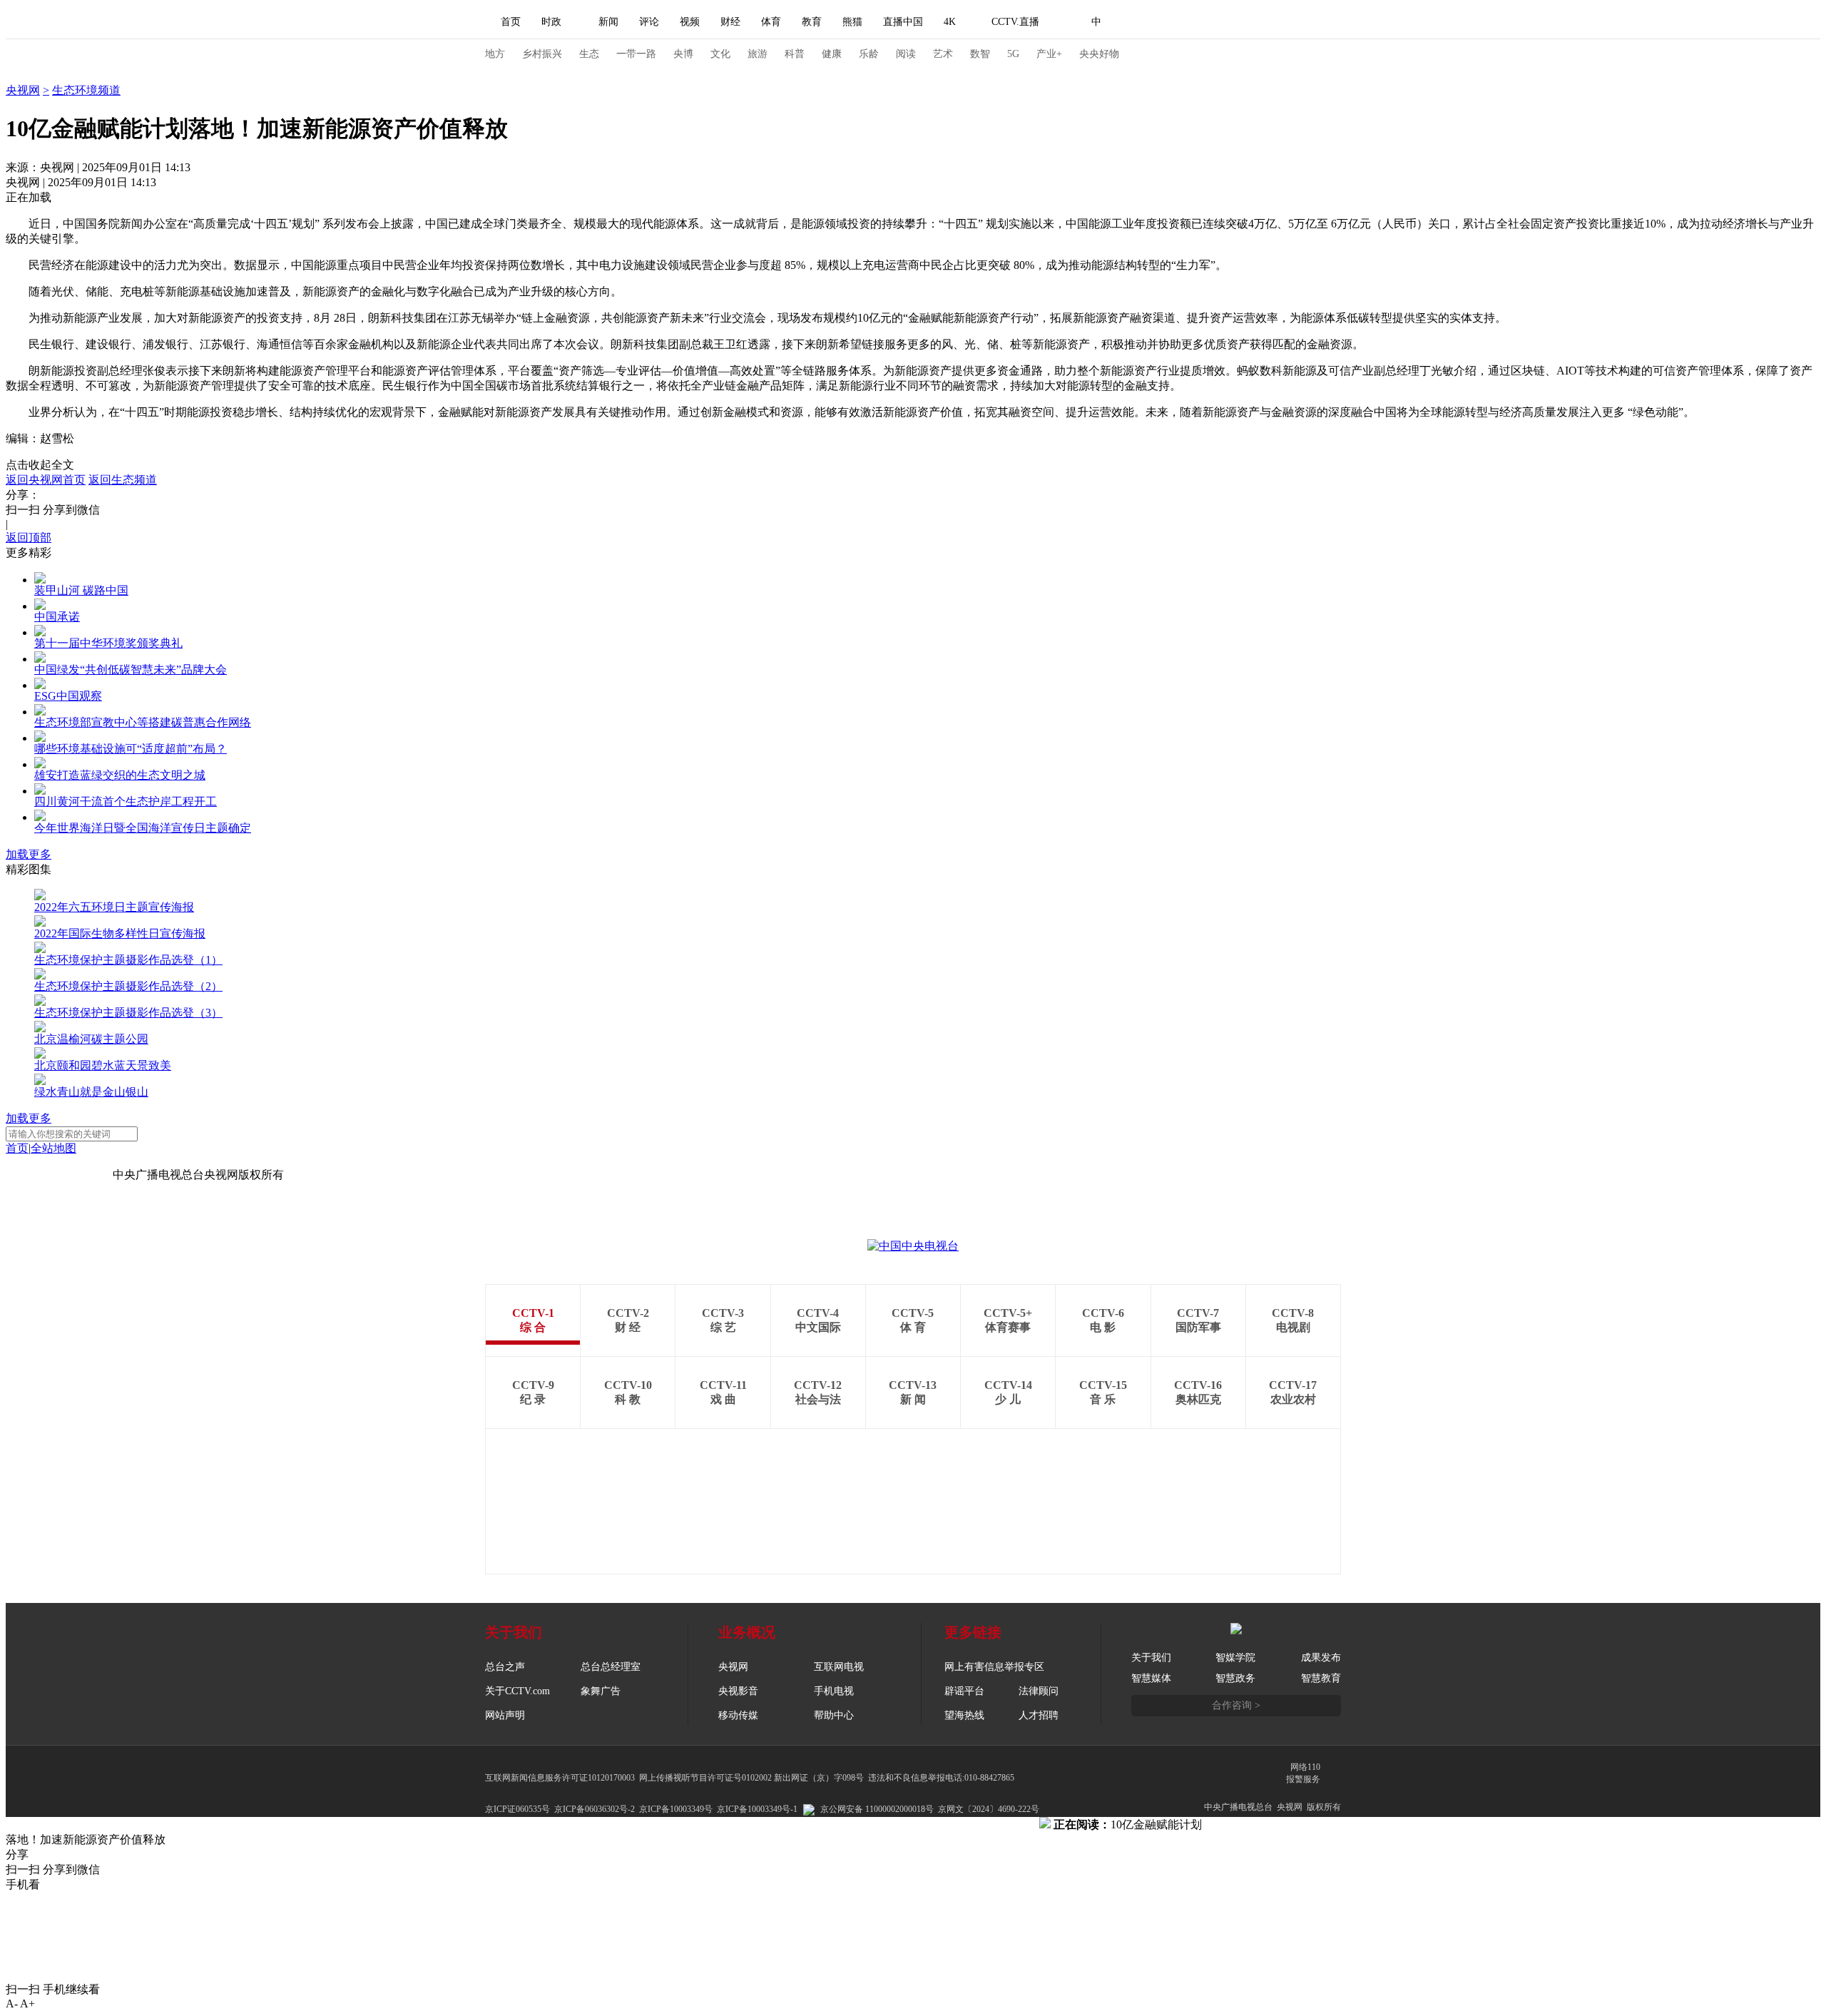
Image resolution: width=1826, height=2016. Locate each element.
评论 (649, 22)
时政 (551, 22)
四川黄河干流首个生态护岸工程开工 (126, 801)
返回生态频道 (123, 480)
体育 (771, 22)
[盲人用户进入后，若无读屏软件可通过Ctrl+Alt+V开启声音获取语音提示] (1241, 22)
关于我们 (1151, 1658)
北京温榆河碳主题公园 (91, 1039)
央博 (683, 54)
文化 (720, 54)
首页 (511, 22)
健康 (832, 54)
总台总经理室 (611, 1667)
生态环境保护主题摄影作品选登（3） (128, 1013)
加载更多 (29, 854)
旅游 (758, 54)
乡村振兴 (542, 54)
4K (950, 22)
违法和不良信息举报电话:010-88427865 (941, 1778)
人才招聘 (1039, 1715)
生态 (589, 54)
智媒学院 (1235, 1658)
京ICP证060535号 (517, 1809)
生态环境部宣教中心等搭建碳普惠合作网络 (143, 722)
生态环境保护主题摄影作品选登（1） (128, 960)
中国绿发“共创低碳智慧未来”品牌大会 (131, 670)
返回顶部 (29, 538)
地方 (495, 54)
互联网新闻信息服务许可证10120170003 (560, 1778)
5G (1013, 54)
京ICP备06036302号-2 (595, 1809)
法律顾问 (1039, 1691)
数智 (980, 54)
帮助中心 (834, 1715)
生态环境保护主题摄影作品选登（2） (128, 986)
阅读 (906, 54)
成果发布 (1321, 1658)
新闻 (608, 22)
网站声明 (505, 1715)
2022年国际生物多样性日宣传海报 (120, 933)
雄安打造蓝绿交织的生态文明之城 (120, 775)
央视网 (23, 90)
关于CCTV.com (517, 1691)
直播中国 (903, 22)
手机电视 (834, 1691)
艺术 (943, 54)
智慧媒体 (1151, 1678)
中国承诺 (57, 617)
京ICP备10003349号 (676, 1809)
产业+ (1049, 54)
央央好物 (1099, 54)
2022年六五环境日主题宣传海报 (114, 907)
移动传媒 (738, 1715)
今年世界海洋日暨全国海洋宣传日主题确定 (143, 828)
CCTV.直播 (1015, 22)
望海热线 (964, 1715)
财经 (730, 22)
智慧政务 (1235, 1678)
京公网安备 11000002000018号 (877, 1809)
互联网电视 (839, 1667)
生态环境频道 (86, 90)
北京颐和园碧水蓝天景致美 (103, 1065)
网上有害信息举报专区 (994, 1667)
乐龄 (869, 54)
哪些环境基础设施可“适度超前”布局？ (131, 749)
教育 (812, 22)
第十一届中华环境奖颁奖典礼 (108, 643)
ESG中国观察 (68, 696)
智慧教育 (1321, 1678)
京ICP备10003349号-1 (59, 1175)
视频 (690, 22)
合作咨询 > (1236, 1705)
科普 (795, 54)
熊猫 (852, 22)
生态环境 (29, 75)
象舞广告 (601, 1691)
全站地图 (53, 1148)
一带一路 (636, 54)
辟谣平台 (964, 1691)
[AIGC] (1172, 22)
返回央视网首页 (46, 480)
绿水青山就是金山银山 (91, 1092)
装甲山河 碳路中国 (81, 590)
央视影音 (738, 1691)
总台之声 (505, 1667)
